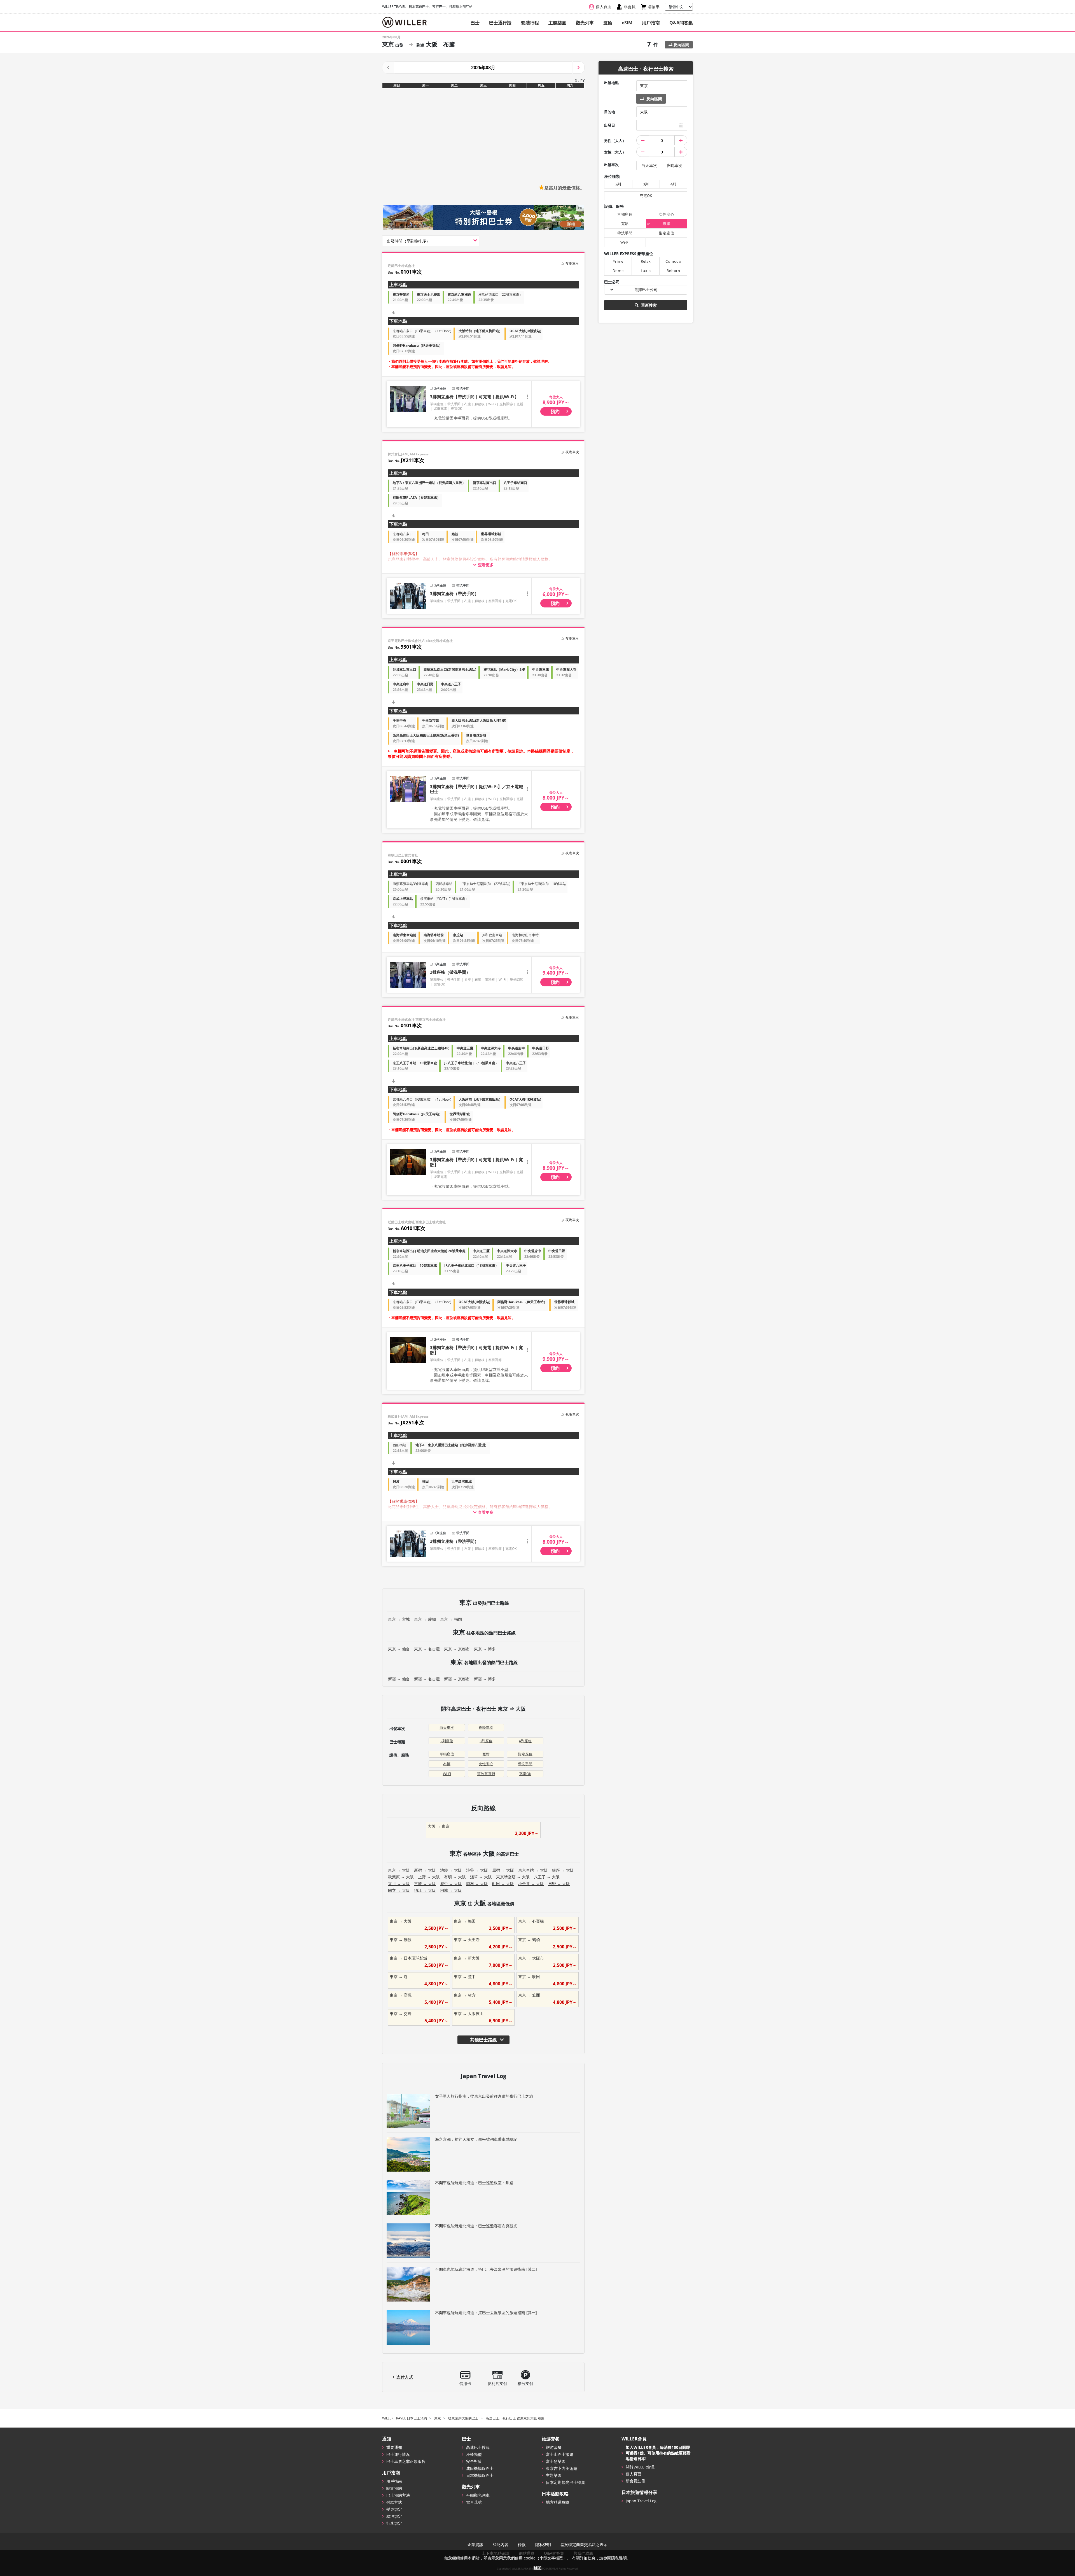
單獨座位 (447, 1754)
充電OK (525, 1774)
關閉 (537, 2567)
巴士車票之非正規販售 (406, 2461)
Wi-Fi (447, 1774)
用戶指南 (651, 23)
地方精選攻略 (558, 2502)
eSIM (627, 23)
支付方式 (405, 2377)
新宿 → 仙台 (399, 1679)
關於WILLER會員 (640, 2467)
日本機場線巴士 (480, 2475)
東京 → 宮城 (399, 1619)
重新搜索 (648, 305)
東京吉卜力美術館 (562, 2468)
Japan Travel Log (641, 2501)
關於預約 (394, 2488)
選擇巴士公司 (646, 289)
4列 (673, 184)
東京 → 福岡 (451, 1619)
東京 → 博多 (485, 1649)
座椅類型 (474, 2454)
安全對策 (474, 2461)
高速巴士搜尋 (478, 2447)
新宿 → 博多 (485, 1679)
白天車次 (447, 1727)
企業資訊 (475, 2545)
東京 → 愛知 (425, 1619)
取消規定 (394, 2516)
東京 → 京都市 (457, 1649)
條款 (522, 2545)
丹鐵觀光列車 (478, 2495)
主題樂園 (557, 23)
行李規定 (394, 2523)
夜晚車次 (486, 1727)
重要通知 (394, 2447)
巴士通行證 (500, 23)
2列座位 (447, 1741)
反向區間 (681, 45)
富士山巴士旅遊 (560, 2454)
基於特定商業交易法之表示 (584, 2545)
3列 (646, 184)
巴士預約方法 (398, 2495)
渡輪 (608, 23)
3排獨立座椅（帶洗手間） (454, 593)
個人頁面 (634, 2474)
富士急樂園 (556, 2461)
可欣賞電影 (486, 1774)
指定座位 (525, 1754)
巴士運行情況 (398, 2454)
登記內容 (501, 2545)
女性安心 (486, 1764)
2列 (618, 184)
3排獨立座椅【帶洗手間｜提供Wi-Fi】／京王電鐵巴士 (476, 789)
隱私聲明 (543, 2545)
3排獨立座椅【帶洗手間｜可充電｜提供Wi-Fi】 (474, 397)
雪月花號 (474, 2502)
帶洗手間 (525, 1764)
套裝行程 (530, 23)
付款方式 (394, 2502)
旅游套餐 (554, 2447)
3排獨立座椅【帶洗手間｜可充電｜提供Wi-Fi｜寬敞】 (476, 1162)
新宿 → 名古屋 (427, 1679)
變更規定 (394, 2509)
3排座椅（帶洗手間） (450, 972)
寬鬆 (486, 1754)
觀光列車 (585, 23)
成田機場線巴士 (480, 2468)
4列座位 (525, 1741)
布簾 (447, 1764)
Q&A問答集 (681, 23)
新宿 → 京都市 (457, 1679)
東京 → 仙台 (399, 1649)
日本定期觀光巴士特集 (565, 2482)
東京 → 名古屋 (427, 1649)
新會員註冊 (635, 2481)
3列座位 (486, 1741)
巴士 (475, 23)
